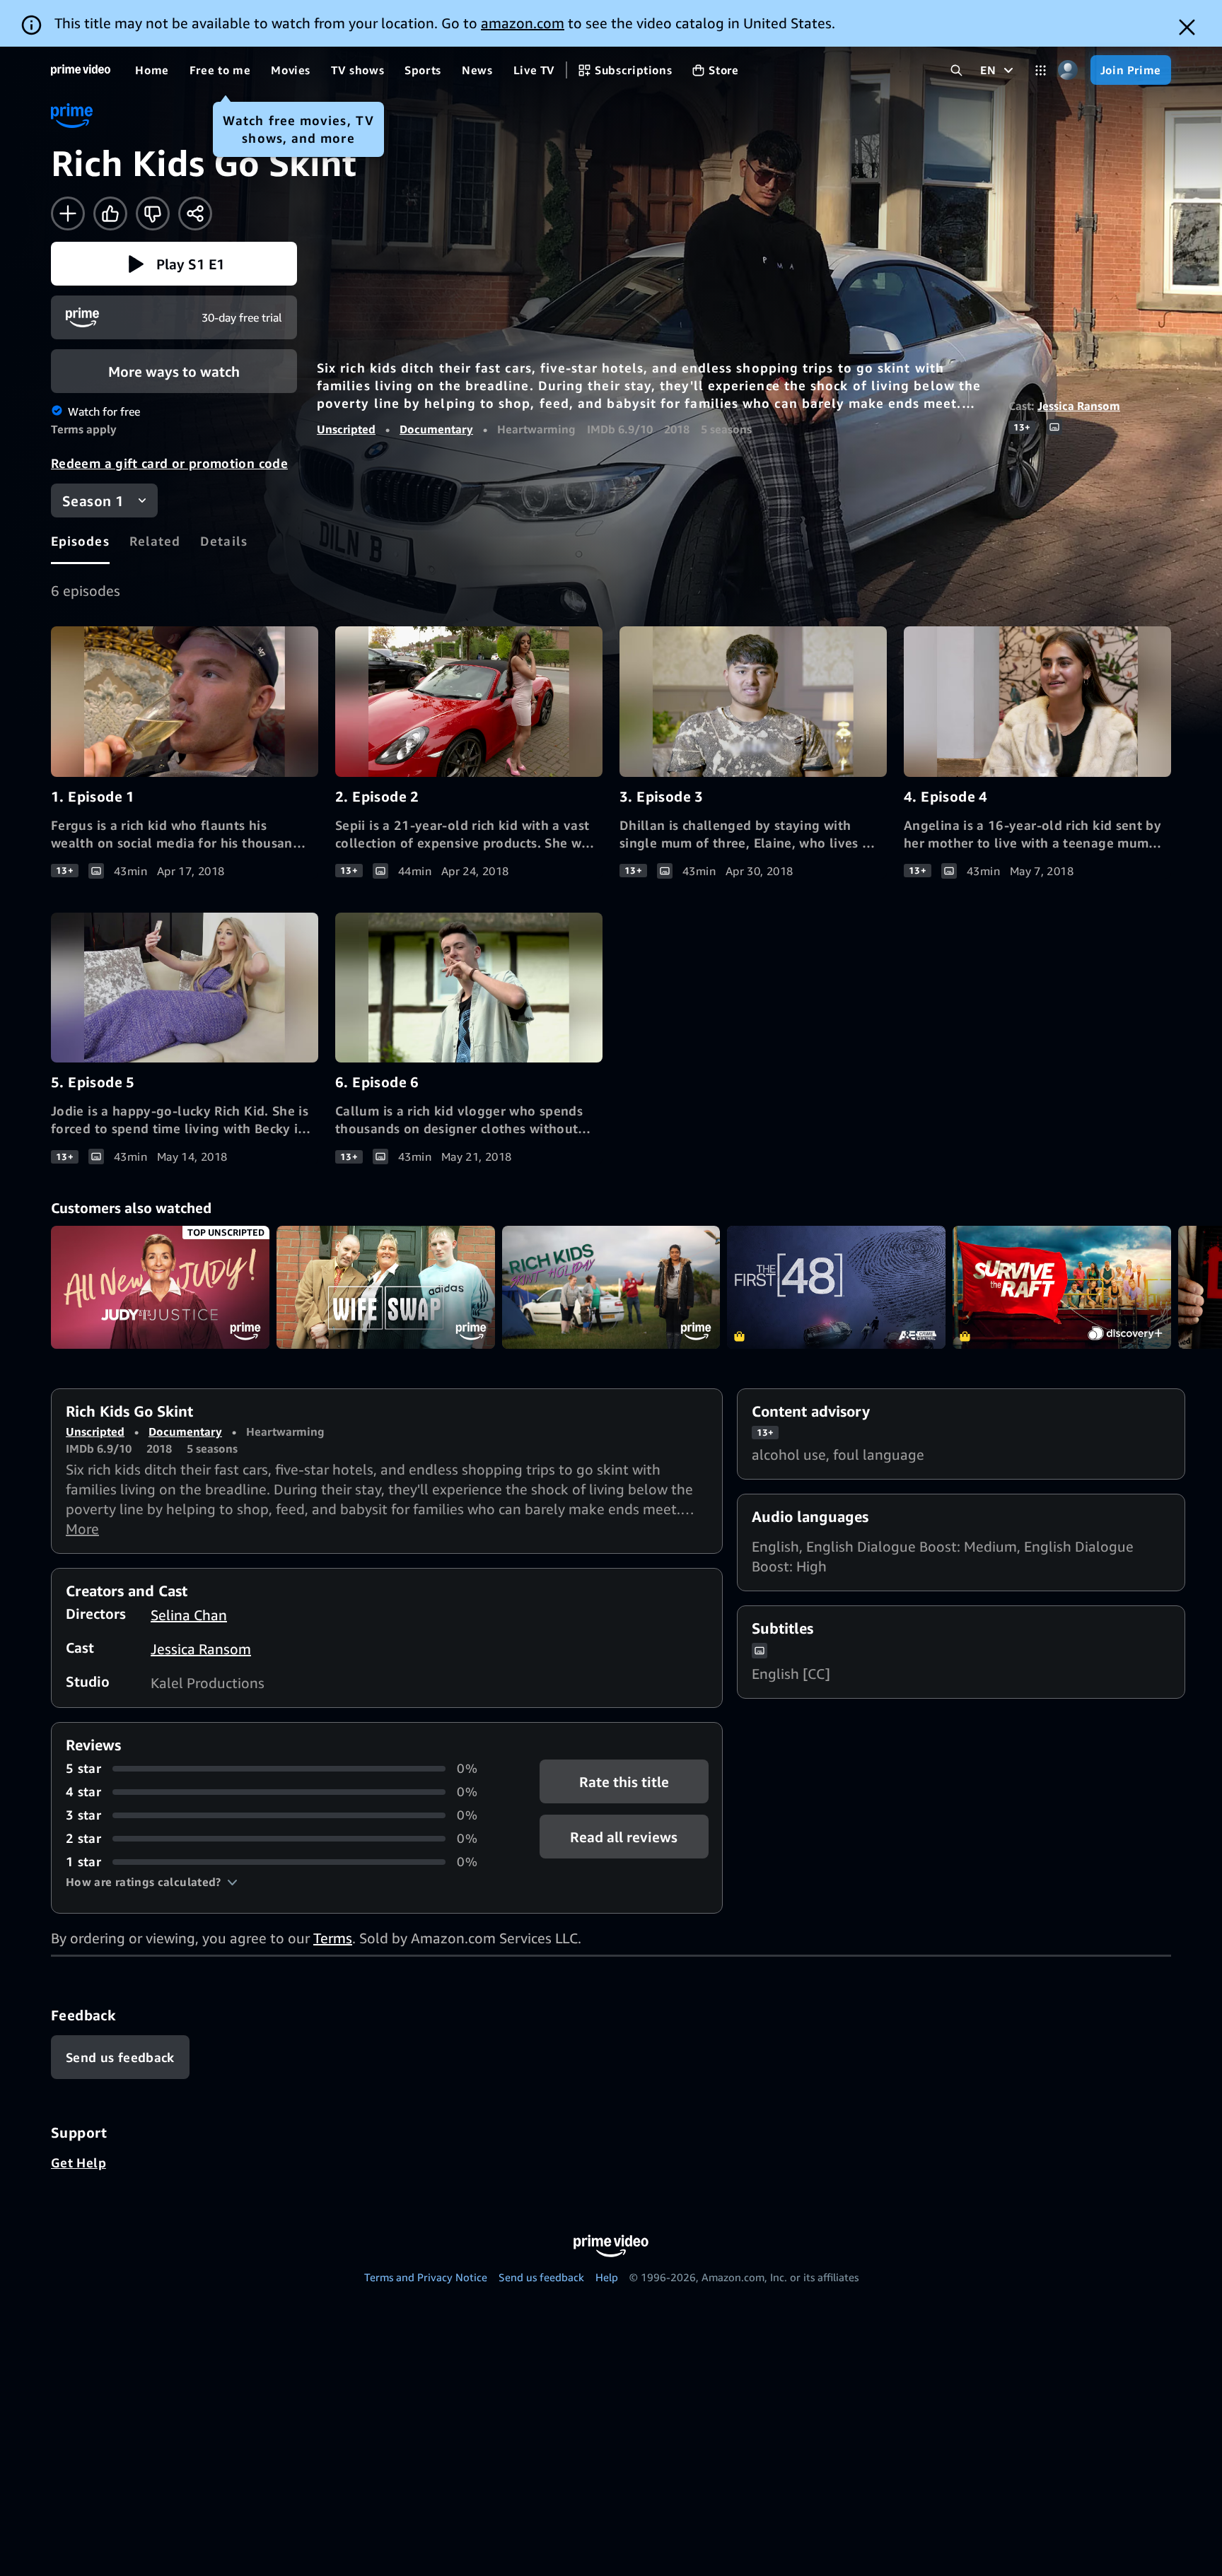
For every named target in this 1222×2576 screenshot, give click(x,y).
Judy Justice (160, 1287)
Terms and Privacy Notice (426, 2277)
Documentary (436, 429)
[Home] (81, 70)
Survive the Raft (1062, 1287)
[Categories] (1041, 70)
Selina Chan (189, 1615)
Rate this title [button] (624, 1782)
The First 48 (836, 1287)
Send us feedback (541, 2277)
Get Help (78, 2162)
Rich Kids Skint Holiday (611, 1287)
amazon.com (523, 23)
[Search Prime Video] (956, 70)
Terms (333, 1938)
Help (607, 2277)
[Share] (195, 213)
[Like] (110, 213)
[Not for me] (153, 213)
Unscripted (346, 429)
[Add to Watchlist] (68, 213)
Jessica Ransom (1079, 406)
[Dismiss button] (1187, 27)
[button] (174, 264)
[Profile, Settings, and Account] (1068, 70)
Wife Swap (386, 1287)
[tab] (80, 541)
